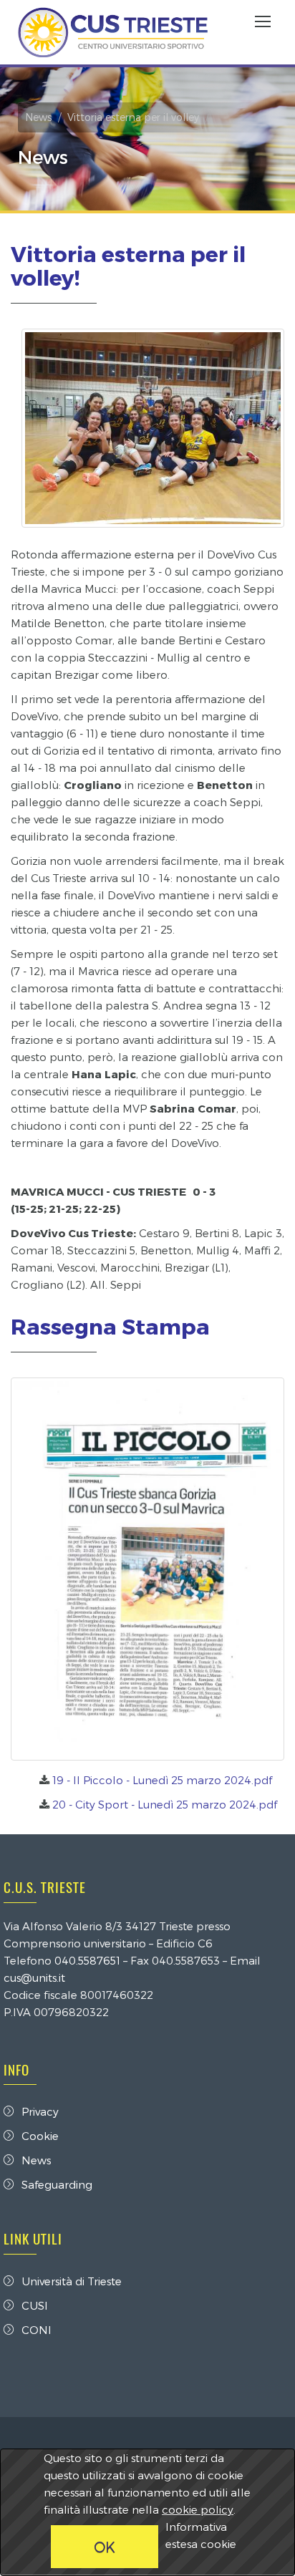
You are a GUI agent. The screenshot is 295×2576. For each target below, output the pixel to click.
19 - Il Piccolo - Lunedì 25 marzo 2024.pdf (162, 1780)
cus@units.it (34, 1977)
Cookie (40, 2136)
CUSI (35, 2305)
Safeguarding (57, 2184)
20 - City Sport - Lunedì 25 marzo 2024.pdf (165, 1804)
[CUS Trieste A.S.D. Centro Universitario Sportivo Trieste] (113, 32)
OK (105, 2547)
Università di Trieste (72, 2281)
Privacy (40, 2111)
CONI (37, 2330)
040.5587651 (87, 1960)
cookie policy (198, 2509)
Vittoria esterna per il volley (133, 117)
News (38, 117)
